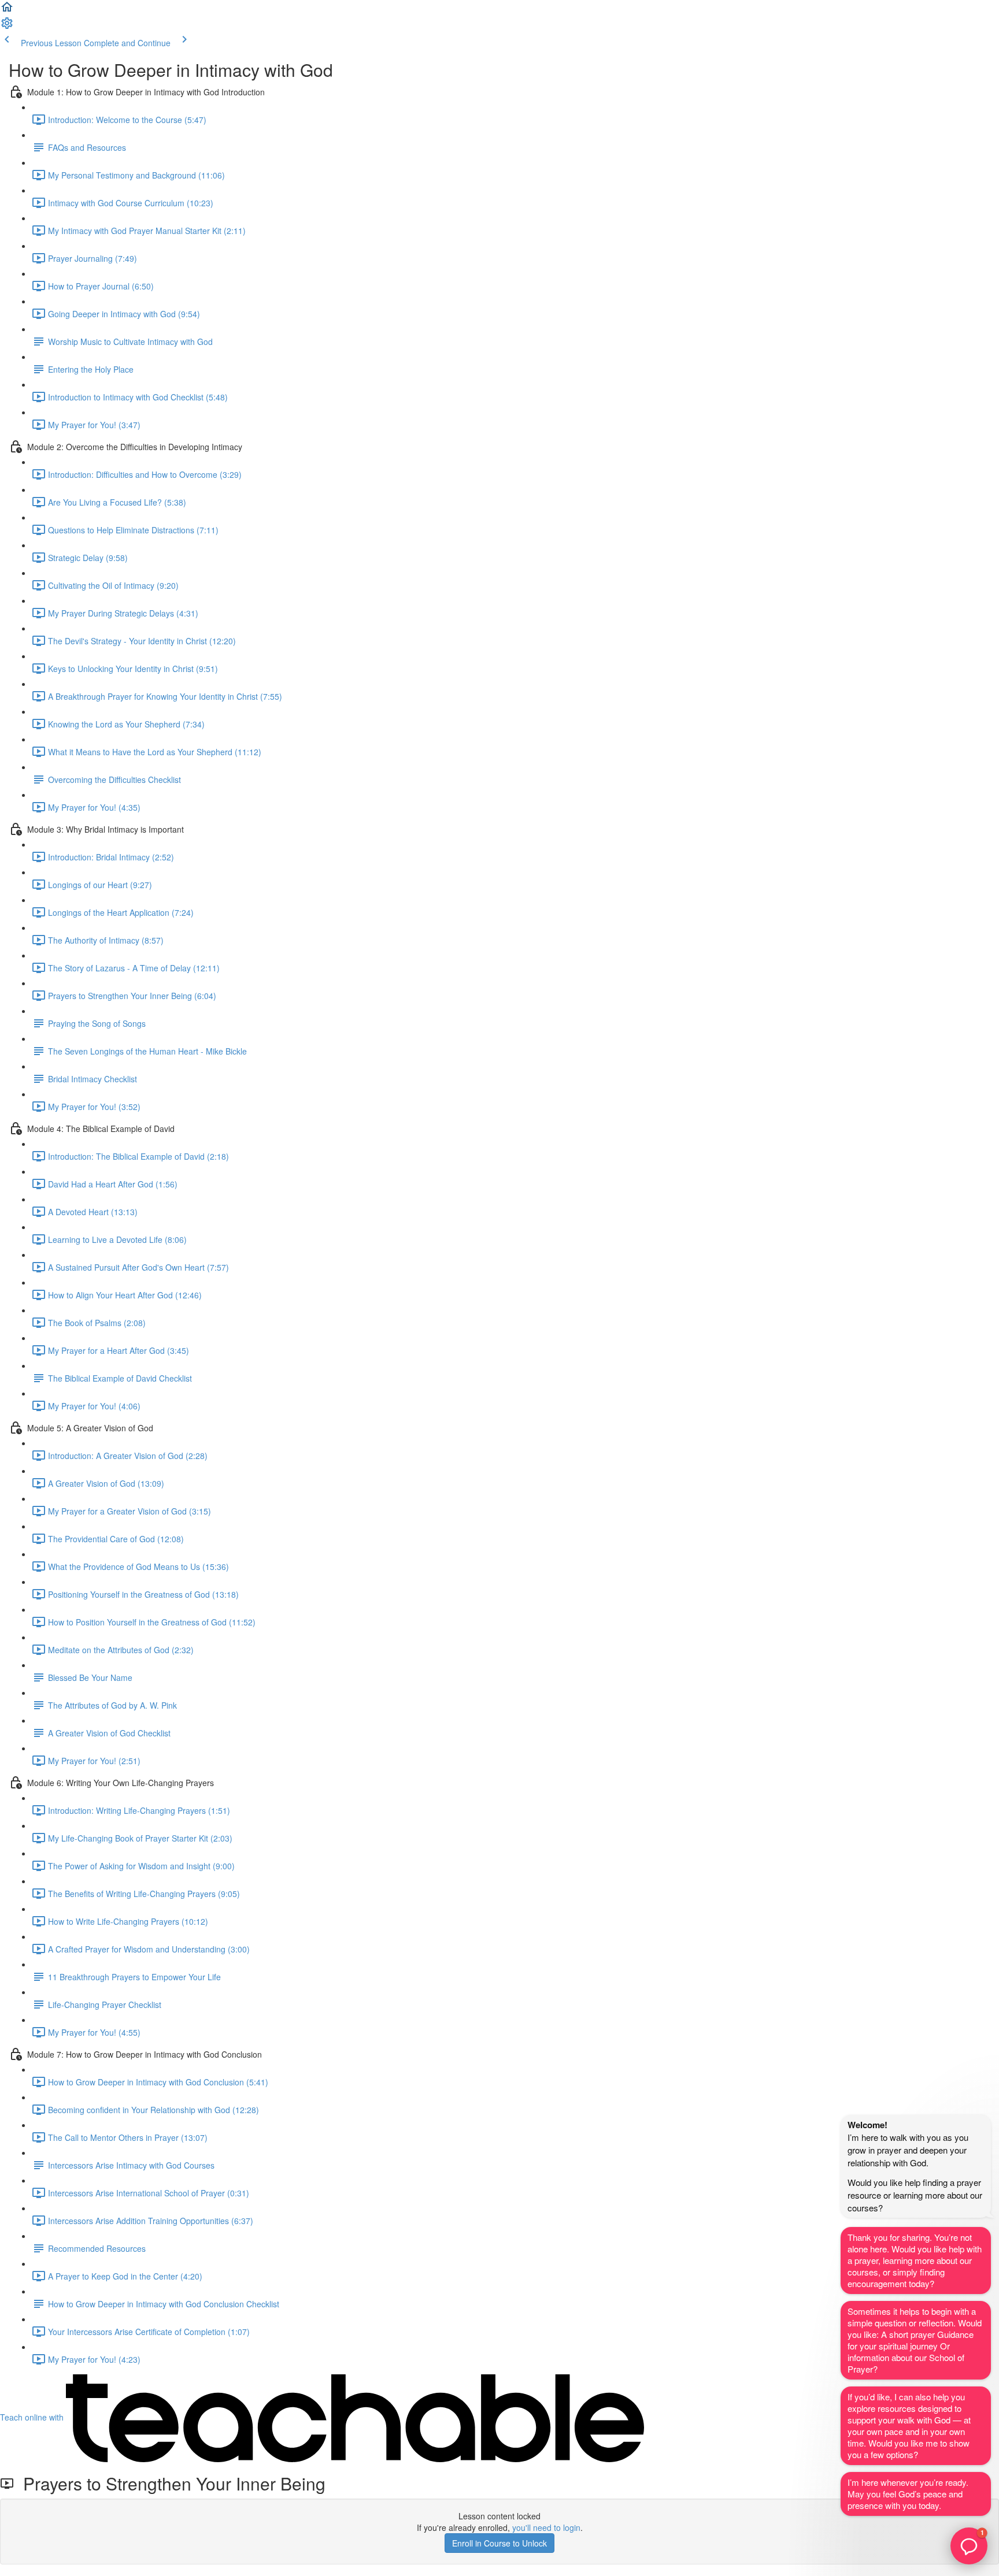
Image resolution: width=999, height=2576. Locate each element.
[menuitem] (7, 27)
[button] (7, 10)
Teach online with (33, 2417)
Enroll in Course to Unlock (499, 2543)
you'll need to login (546, 2527)
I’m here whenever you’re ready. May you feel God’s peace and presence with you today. (908, 2494)
